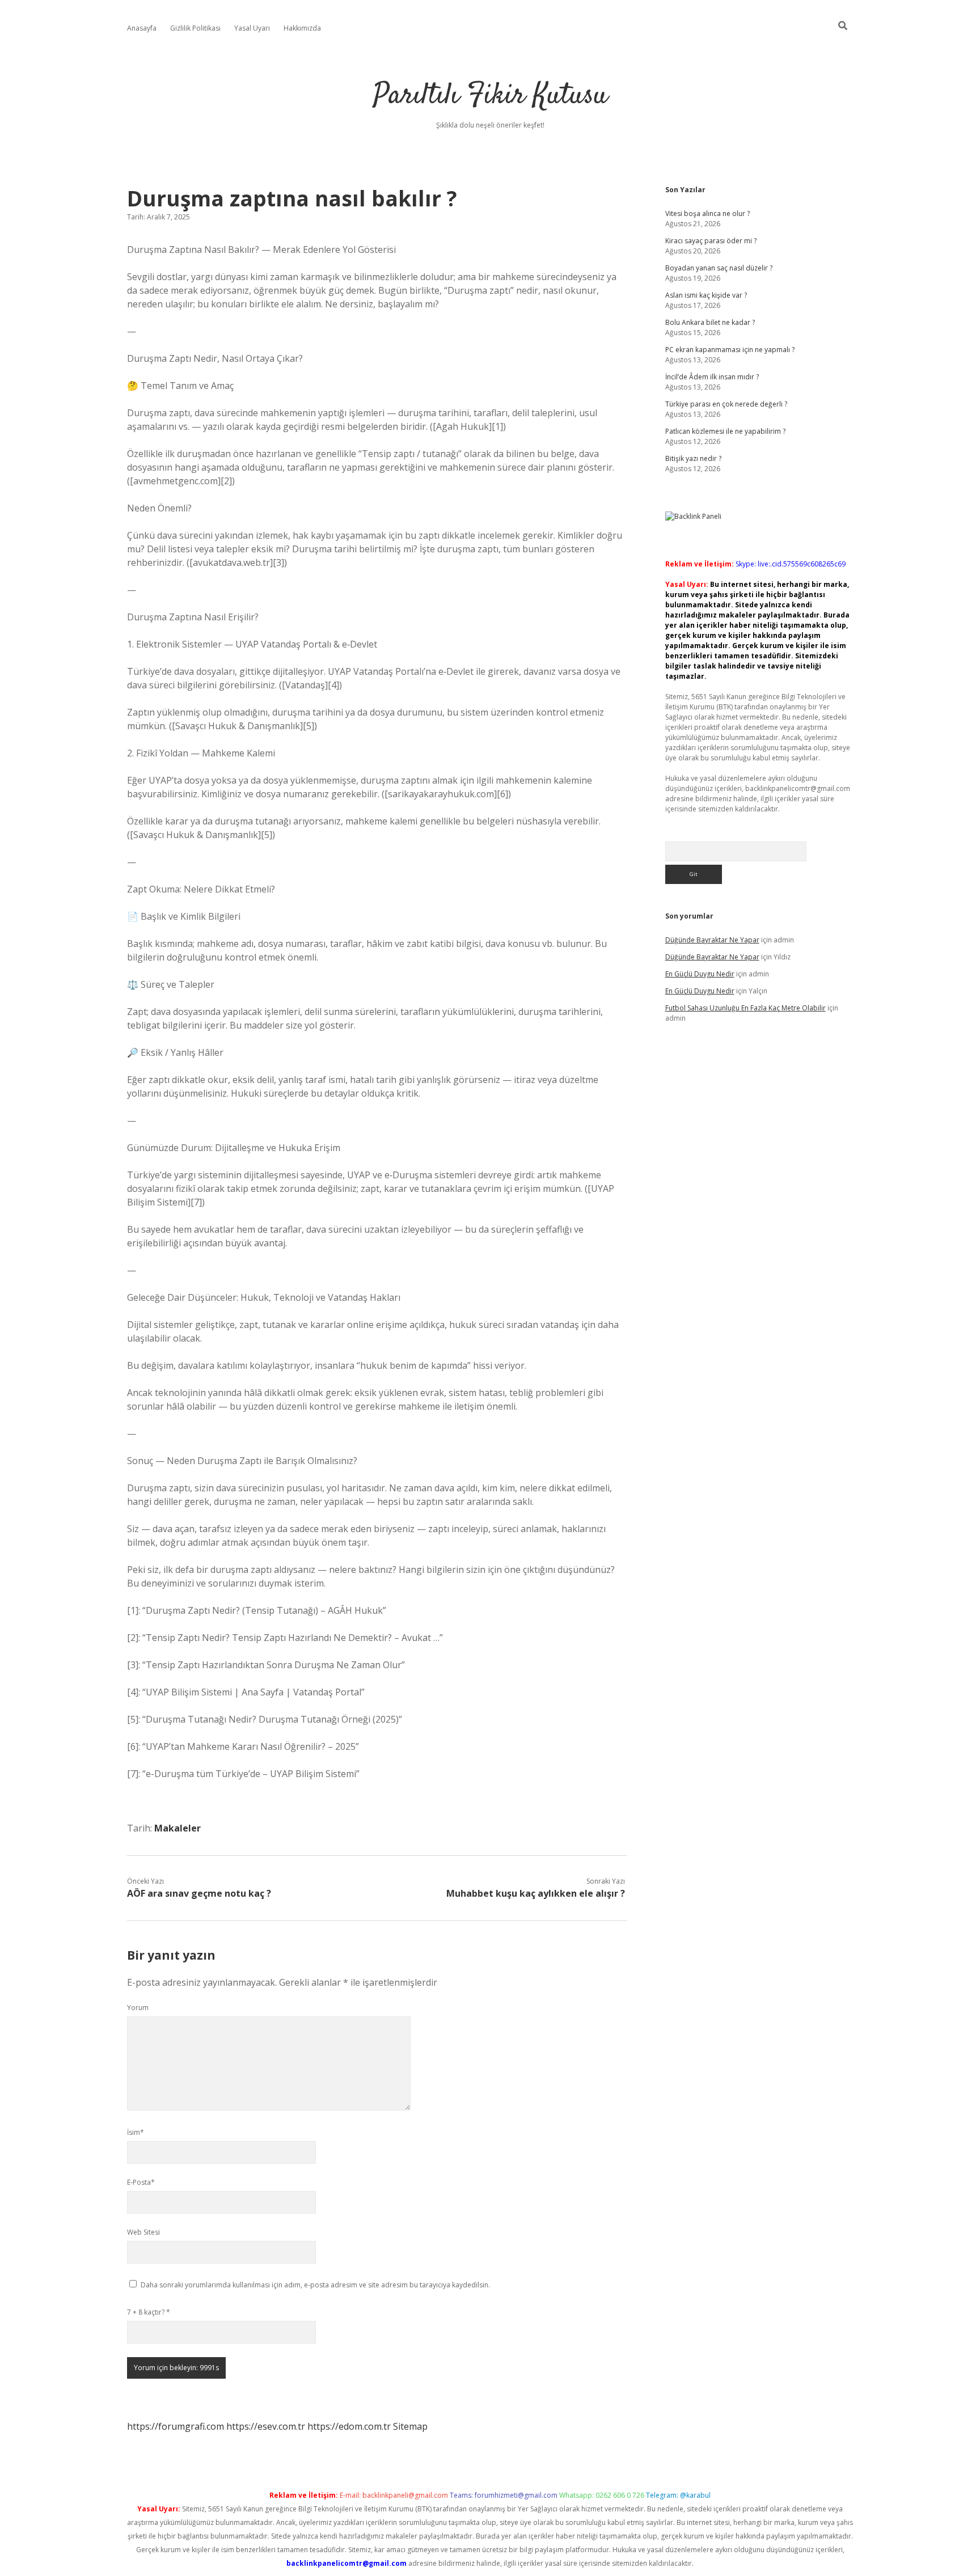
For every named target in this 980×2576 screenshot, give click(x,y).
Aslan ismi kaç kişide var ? (706, 295)
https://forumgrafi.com (176, 2426)
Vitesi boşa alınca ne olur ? (707, 213)
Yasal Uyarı (252, 28)
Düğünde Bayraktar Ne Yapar (712, 940)
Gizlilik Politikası (195, 28)
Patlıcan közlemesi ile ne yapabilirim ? (725, 431)
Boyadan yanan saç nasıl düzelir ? (719, 268)
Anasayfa (142, 28)
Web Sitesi (143, 2232)
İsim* (136, 2132)
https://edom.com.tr (349, 2426)
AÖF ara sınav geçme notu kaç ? (199, 1893)
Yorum (138, 2008)
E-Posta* (141, 2182)
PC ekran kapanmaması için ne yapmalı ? (730, 350)
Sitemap (410, 2426)
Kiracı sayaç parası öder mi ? (711, 241)
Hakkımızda (302, 28)
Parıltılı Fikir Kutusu (490, 96)
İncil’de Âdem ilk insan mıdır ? (712, 377)
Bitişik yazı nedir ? (693, 458)
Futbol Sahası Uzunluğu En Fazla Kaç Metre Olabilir (745, 1008)
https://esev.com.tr (266, 2426)
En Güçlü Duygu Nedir (700, 974)
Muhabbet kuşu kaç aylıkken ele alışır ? (536, 1893)
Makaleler (178, 1828)
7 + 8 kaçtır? (149, 2312)
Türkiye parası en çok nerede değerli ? (726, 404)
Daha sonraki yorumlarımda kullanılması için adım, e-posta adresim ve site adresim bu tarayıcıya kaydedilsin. (315, 2285)
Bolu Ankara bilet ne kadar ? (710, 322)
